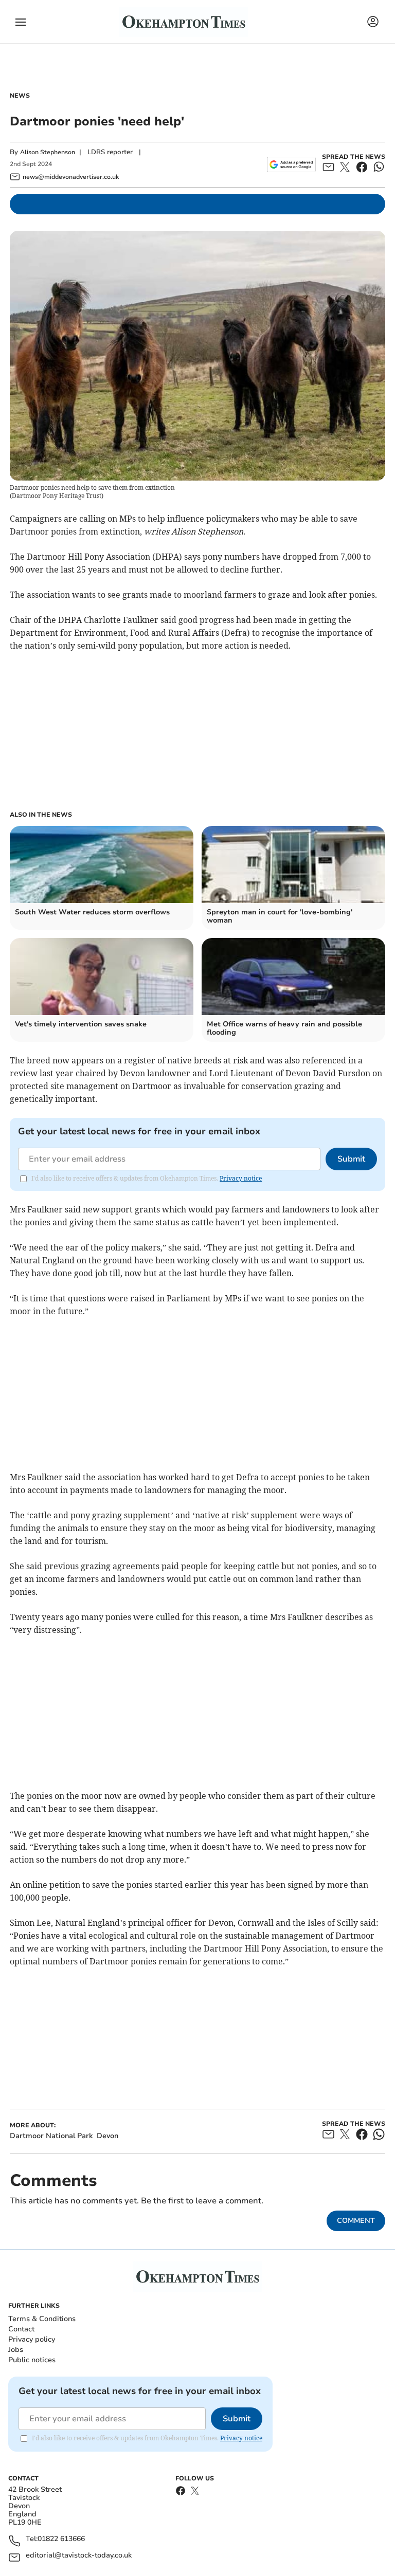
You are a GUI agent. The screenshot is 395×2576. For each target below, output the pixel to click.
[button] (21, 22)
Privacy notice (241, 1178)
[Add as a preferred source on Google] (291, 164)
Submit (351, 1159)
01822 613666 (61, 2539)
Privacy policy (32, 2339)
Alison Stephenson (48, 152)
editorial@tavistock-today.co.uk (79, 2556)
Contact (21, 2329)
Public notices (32, 2360)
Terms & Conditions (42, 2319)
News (20, 96)
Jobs (16, 2350)
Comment (356, 2221)
